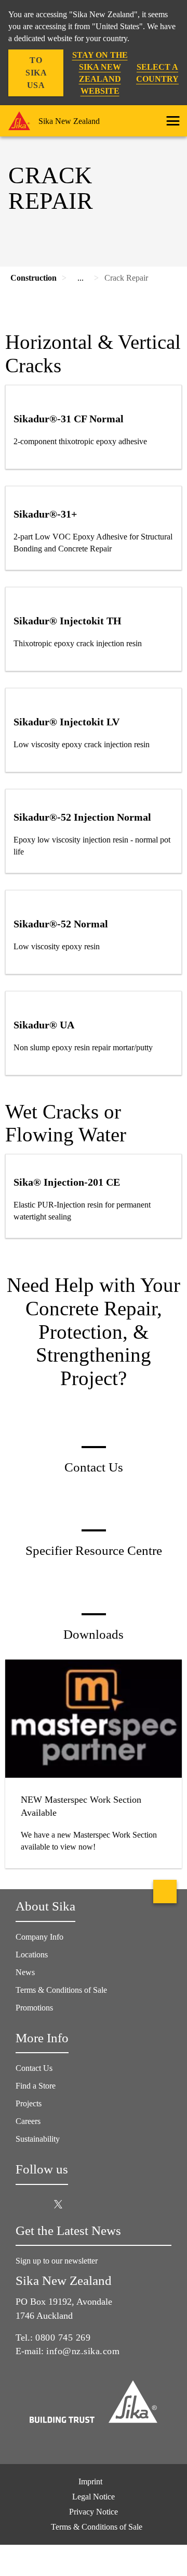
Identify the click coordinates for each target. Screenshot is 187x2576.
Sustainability (38, 2139)
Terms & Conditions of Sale (61, 1990)
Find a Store (36, 2086)
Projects (29, 2103)
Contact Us (34, 2068)
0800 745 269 (63, 2338)
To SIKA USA (36, 73)
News (25, 1972)
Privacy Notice (94, 2512)
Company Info (39, 1937)
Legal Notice (94, 2497)
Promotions (34, 2008)
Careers (28, 2121)
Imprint (90, 2481)
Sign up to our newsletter (58, 2261)
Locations (32, 1955)
